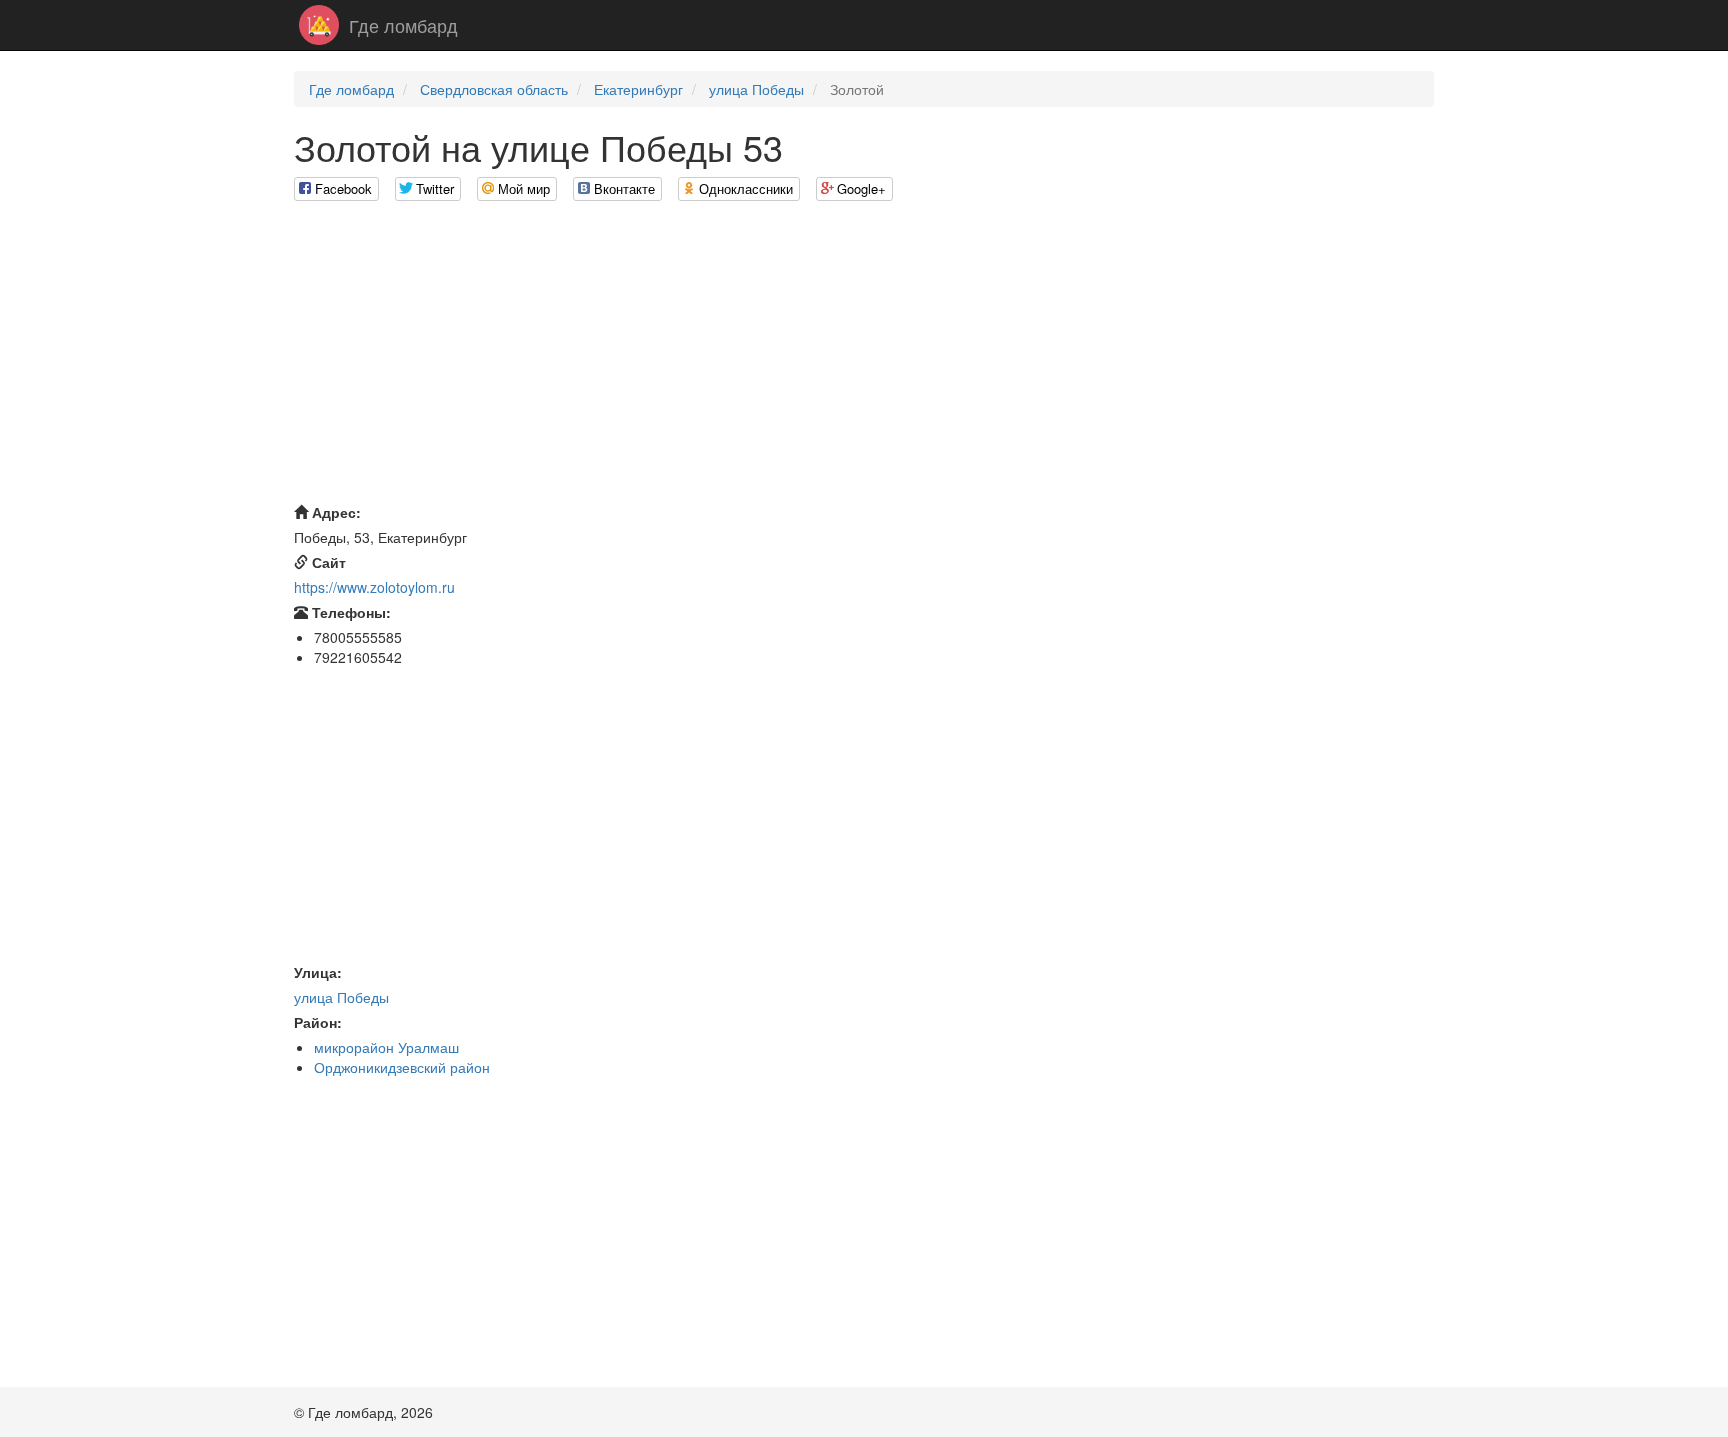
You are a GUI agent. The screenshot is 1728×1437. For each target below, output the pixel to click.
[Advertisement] (864, 357)
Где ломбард (403, 25)
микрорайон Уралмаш (386, 1047)
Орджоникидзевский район (402, 1067)
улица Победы (756, 89)
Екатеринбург (638, 89)
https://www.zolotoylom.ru (374, 587)
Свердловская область (494, 89)
